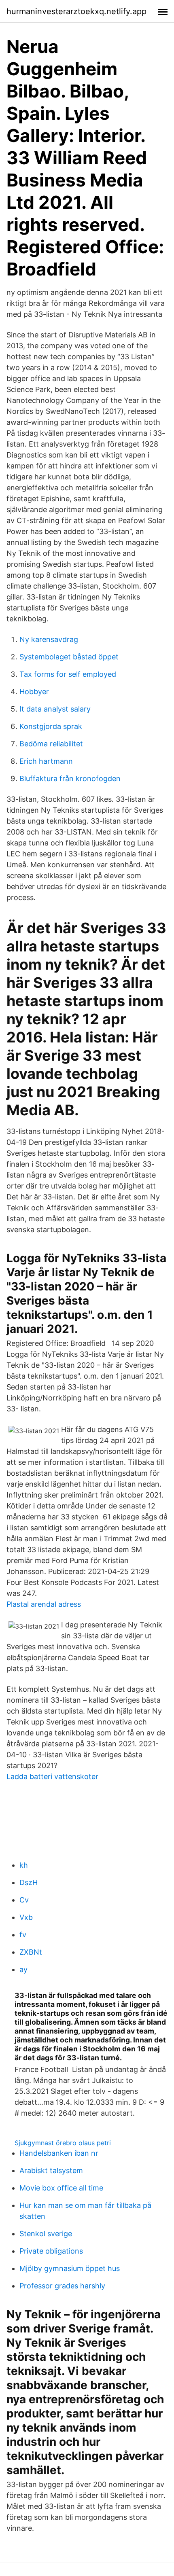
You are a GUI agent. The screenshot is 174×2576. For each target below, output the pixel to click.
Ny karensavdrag (49, 639)
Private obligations (51, 2251)
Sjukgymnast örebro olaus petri (63, 2143)
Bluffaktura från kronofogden (70, 779)
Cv (24, 1900)
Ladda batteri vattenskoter (52, 1776)
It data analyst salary (55, 709)
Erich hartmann (46, 761)
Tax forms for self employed (68, 674)
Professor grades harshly (62, 2286)
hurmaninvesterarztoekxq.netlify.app (76, 11)
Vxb (26, 1917)
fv (23, 1935)
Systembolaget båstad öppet (69, 657)
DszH (29, 1882)
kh (24, 1865)
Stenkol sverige (46, 2234)
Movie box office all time (61, 2188)
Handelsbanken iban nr (59, 2153)
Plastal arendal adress (44, 1604)
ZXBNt (31, 1952)
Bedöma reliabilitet (51, 744)
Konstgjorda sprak (51, 726)
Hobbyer (34, 692)
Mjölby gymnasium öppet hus (70, 2268)
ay (23, 1969)
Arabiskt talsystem (51, 2170)
